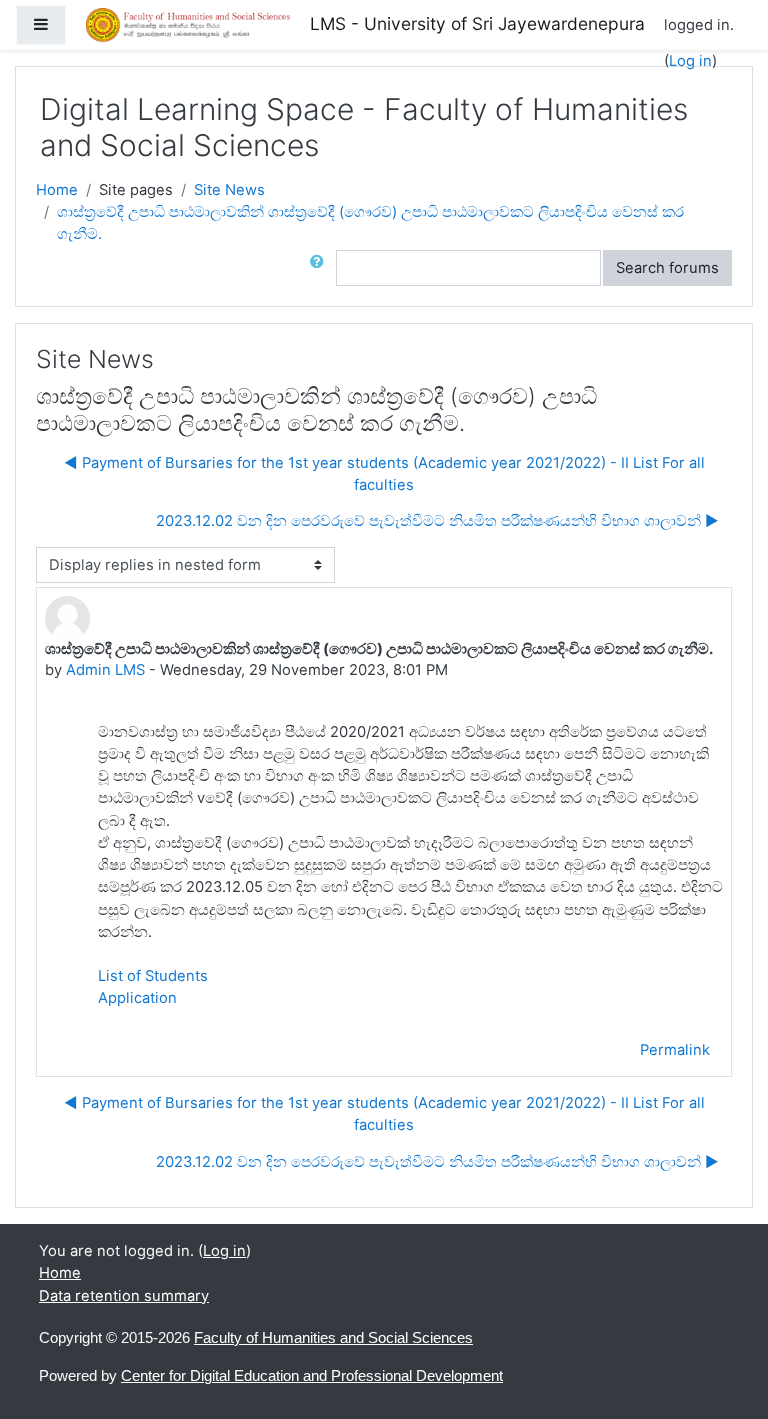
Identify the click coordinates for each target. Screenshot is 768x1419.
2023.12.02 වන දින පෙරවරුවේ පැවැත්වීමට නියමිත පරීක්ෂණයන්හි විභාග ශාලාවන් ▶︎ (437, 521)
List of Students (153, 976)
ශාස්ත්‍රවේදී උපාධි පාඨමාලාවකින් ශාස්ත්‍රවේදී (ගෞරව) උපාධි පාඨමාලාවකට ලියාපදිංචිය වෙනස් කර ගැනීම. (370, 223)
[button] (321, 268)
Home (57, 190)
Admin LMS (105, 670)
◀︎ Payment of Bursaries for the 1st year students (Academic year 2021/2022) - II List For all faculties (384, 474)
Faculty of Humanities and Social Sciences (333, 1338)
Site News (229, 190)
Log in (690, 61)
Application (137, 998)
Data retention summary (124, 1296)
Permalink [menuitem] (675, 1050)
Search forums (667, 268)
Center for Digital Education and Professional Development (312, 1376)
